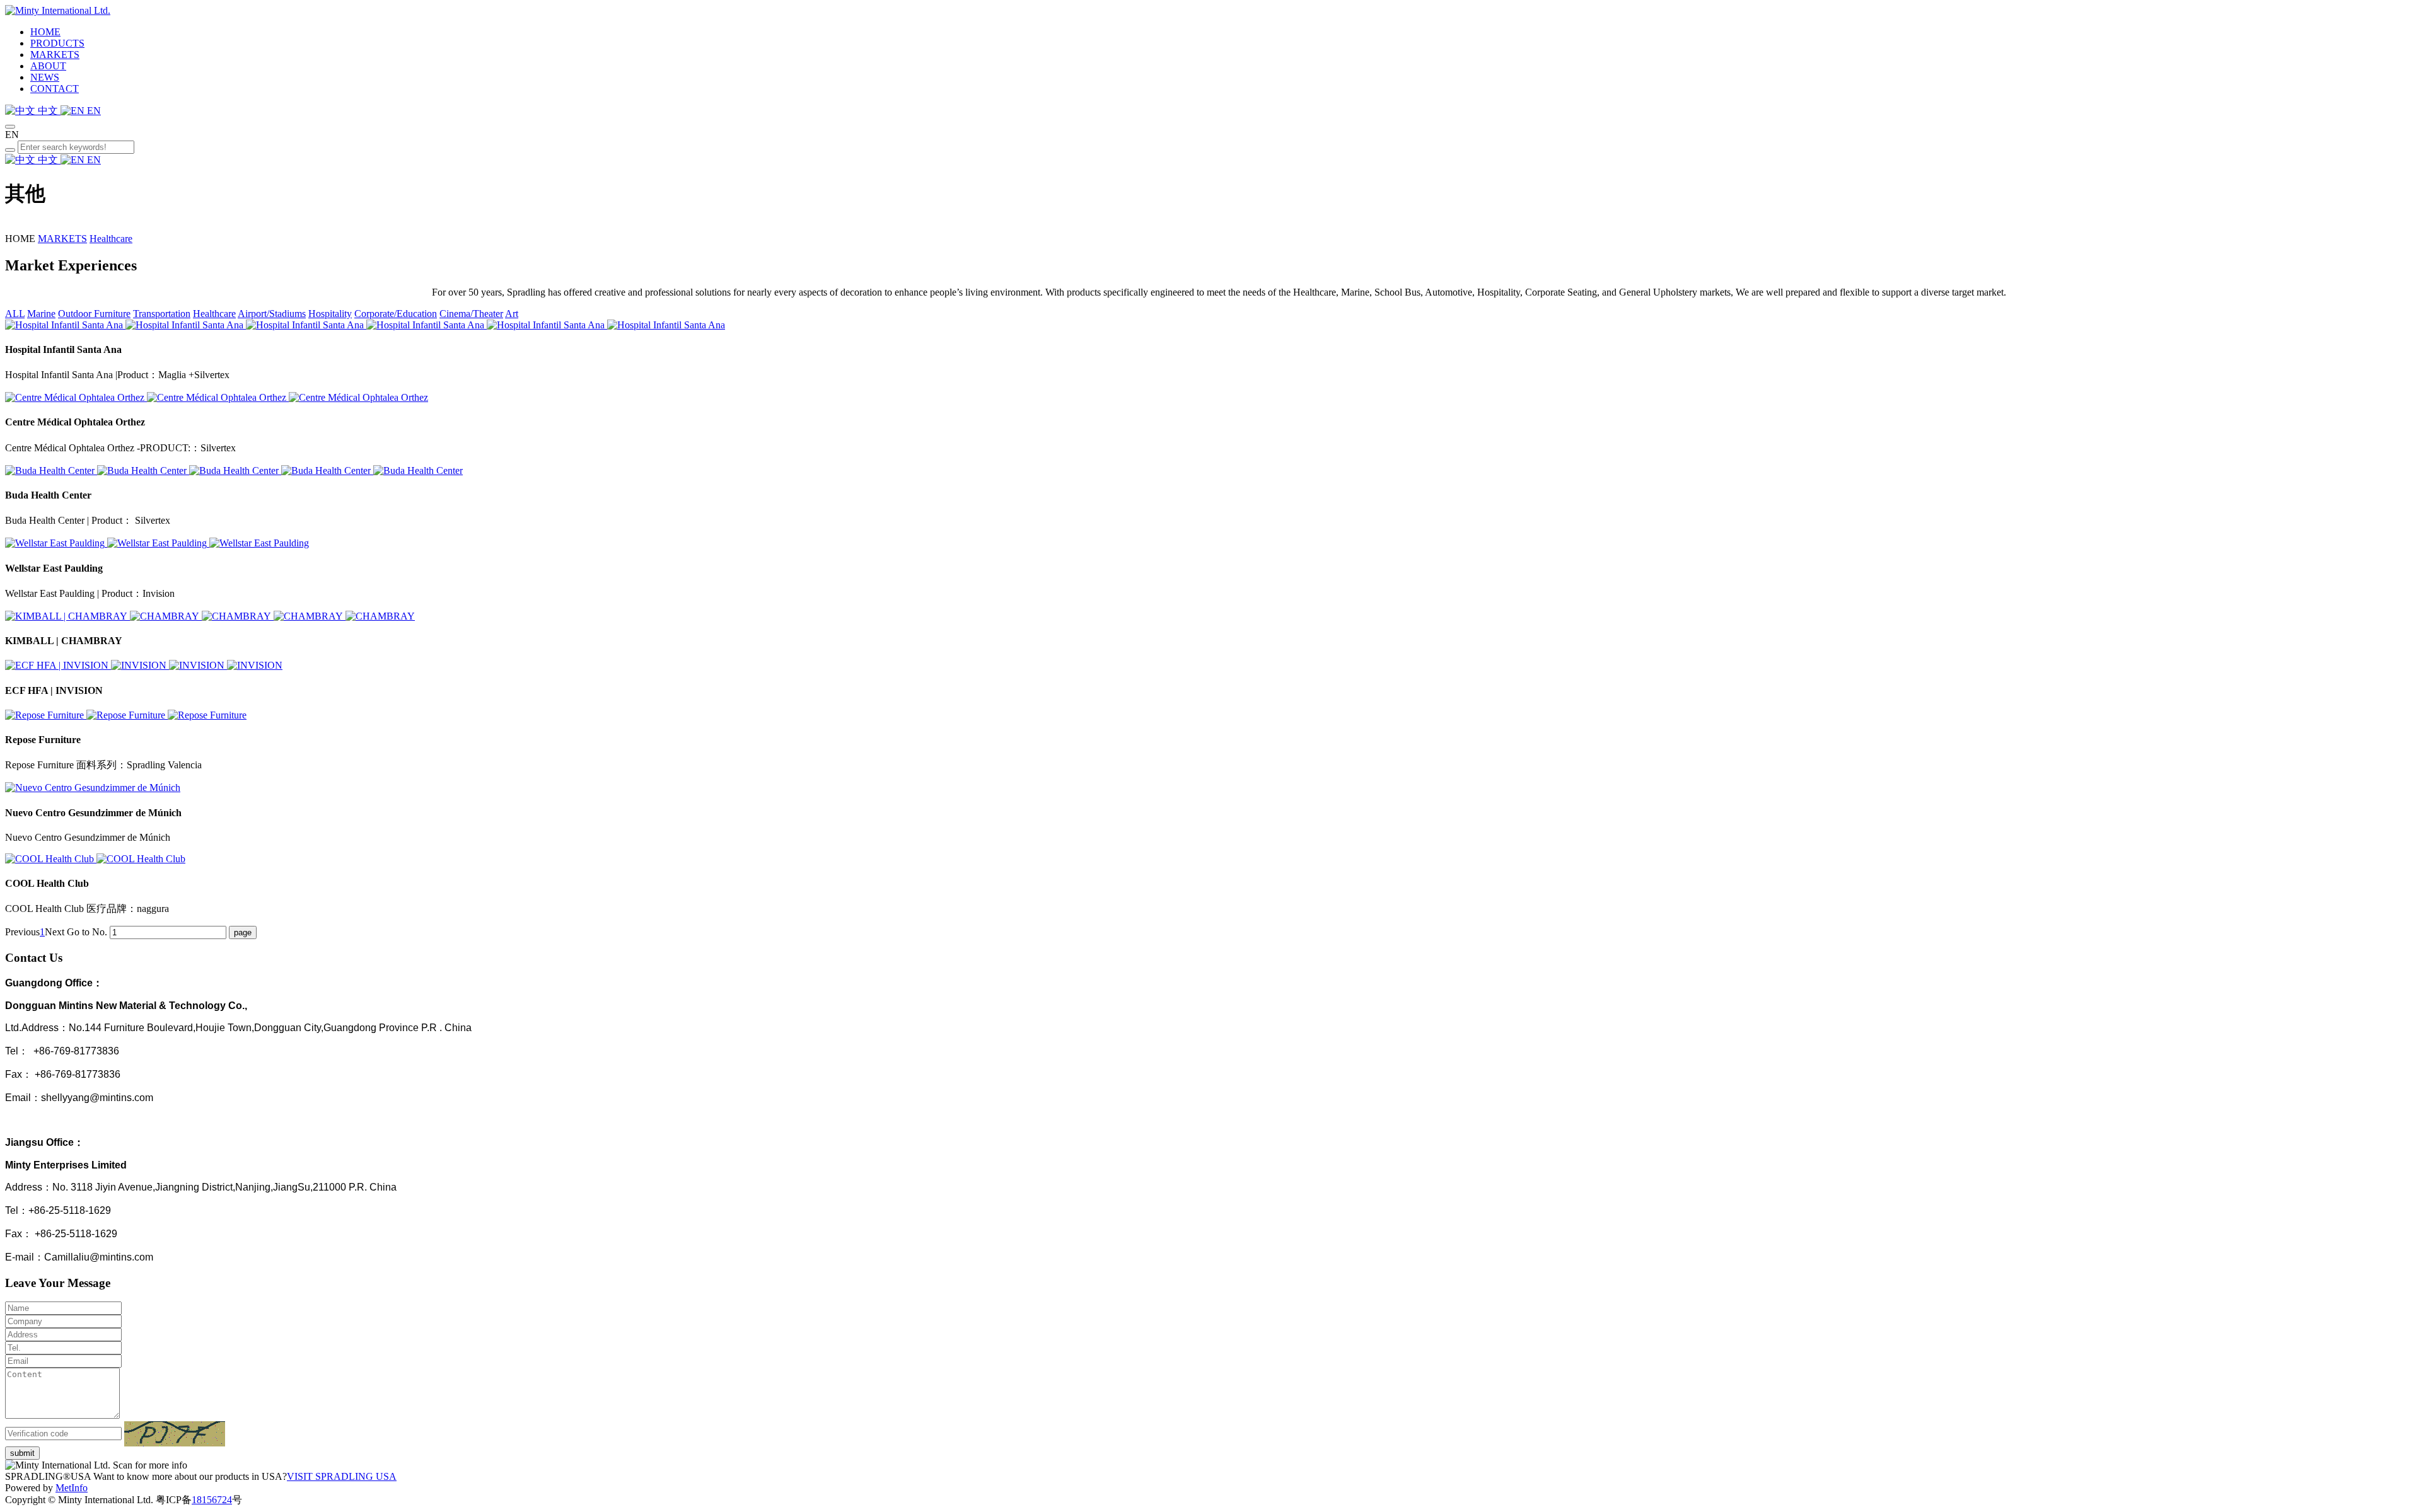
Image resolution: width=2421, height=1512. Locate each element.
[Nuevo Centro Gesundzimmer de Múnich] (93, 788)
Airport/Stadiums (272, 314)
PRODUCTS (57, 43)
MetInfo (72, 1488)
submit (22, 1453)
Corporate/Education (396, 314)
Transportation (162, 314)
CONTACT (55, 89)
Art (512, 314)
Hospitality (330, 314)
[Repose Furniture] (46, 715)
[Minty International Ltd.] (58, 10)
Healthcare (111, 239)
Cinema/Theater (471, 314)
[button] (175, 1434)
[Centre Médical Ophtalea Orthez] (76, 397)
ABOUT (48, 66)
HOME (45, 32)
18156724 (212, 1500)
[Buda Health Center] (51, 470)
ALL (15, 314)
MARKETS (55, 55)
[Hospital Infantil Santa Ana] (65, 325)
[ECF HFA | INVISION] (58, 665)
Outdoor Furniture (94, 314)
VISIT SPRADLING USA (342, 1476)
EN (93, 111)
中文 (48, 111)
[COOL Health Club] (51, 859)
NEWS (45, 77)
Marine (41, 314)
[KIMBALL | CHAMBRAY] (67, 616)
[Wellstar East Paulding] (56, 543)
